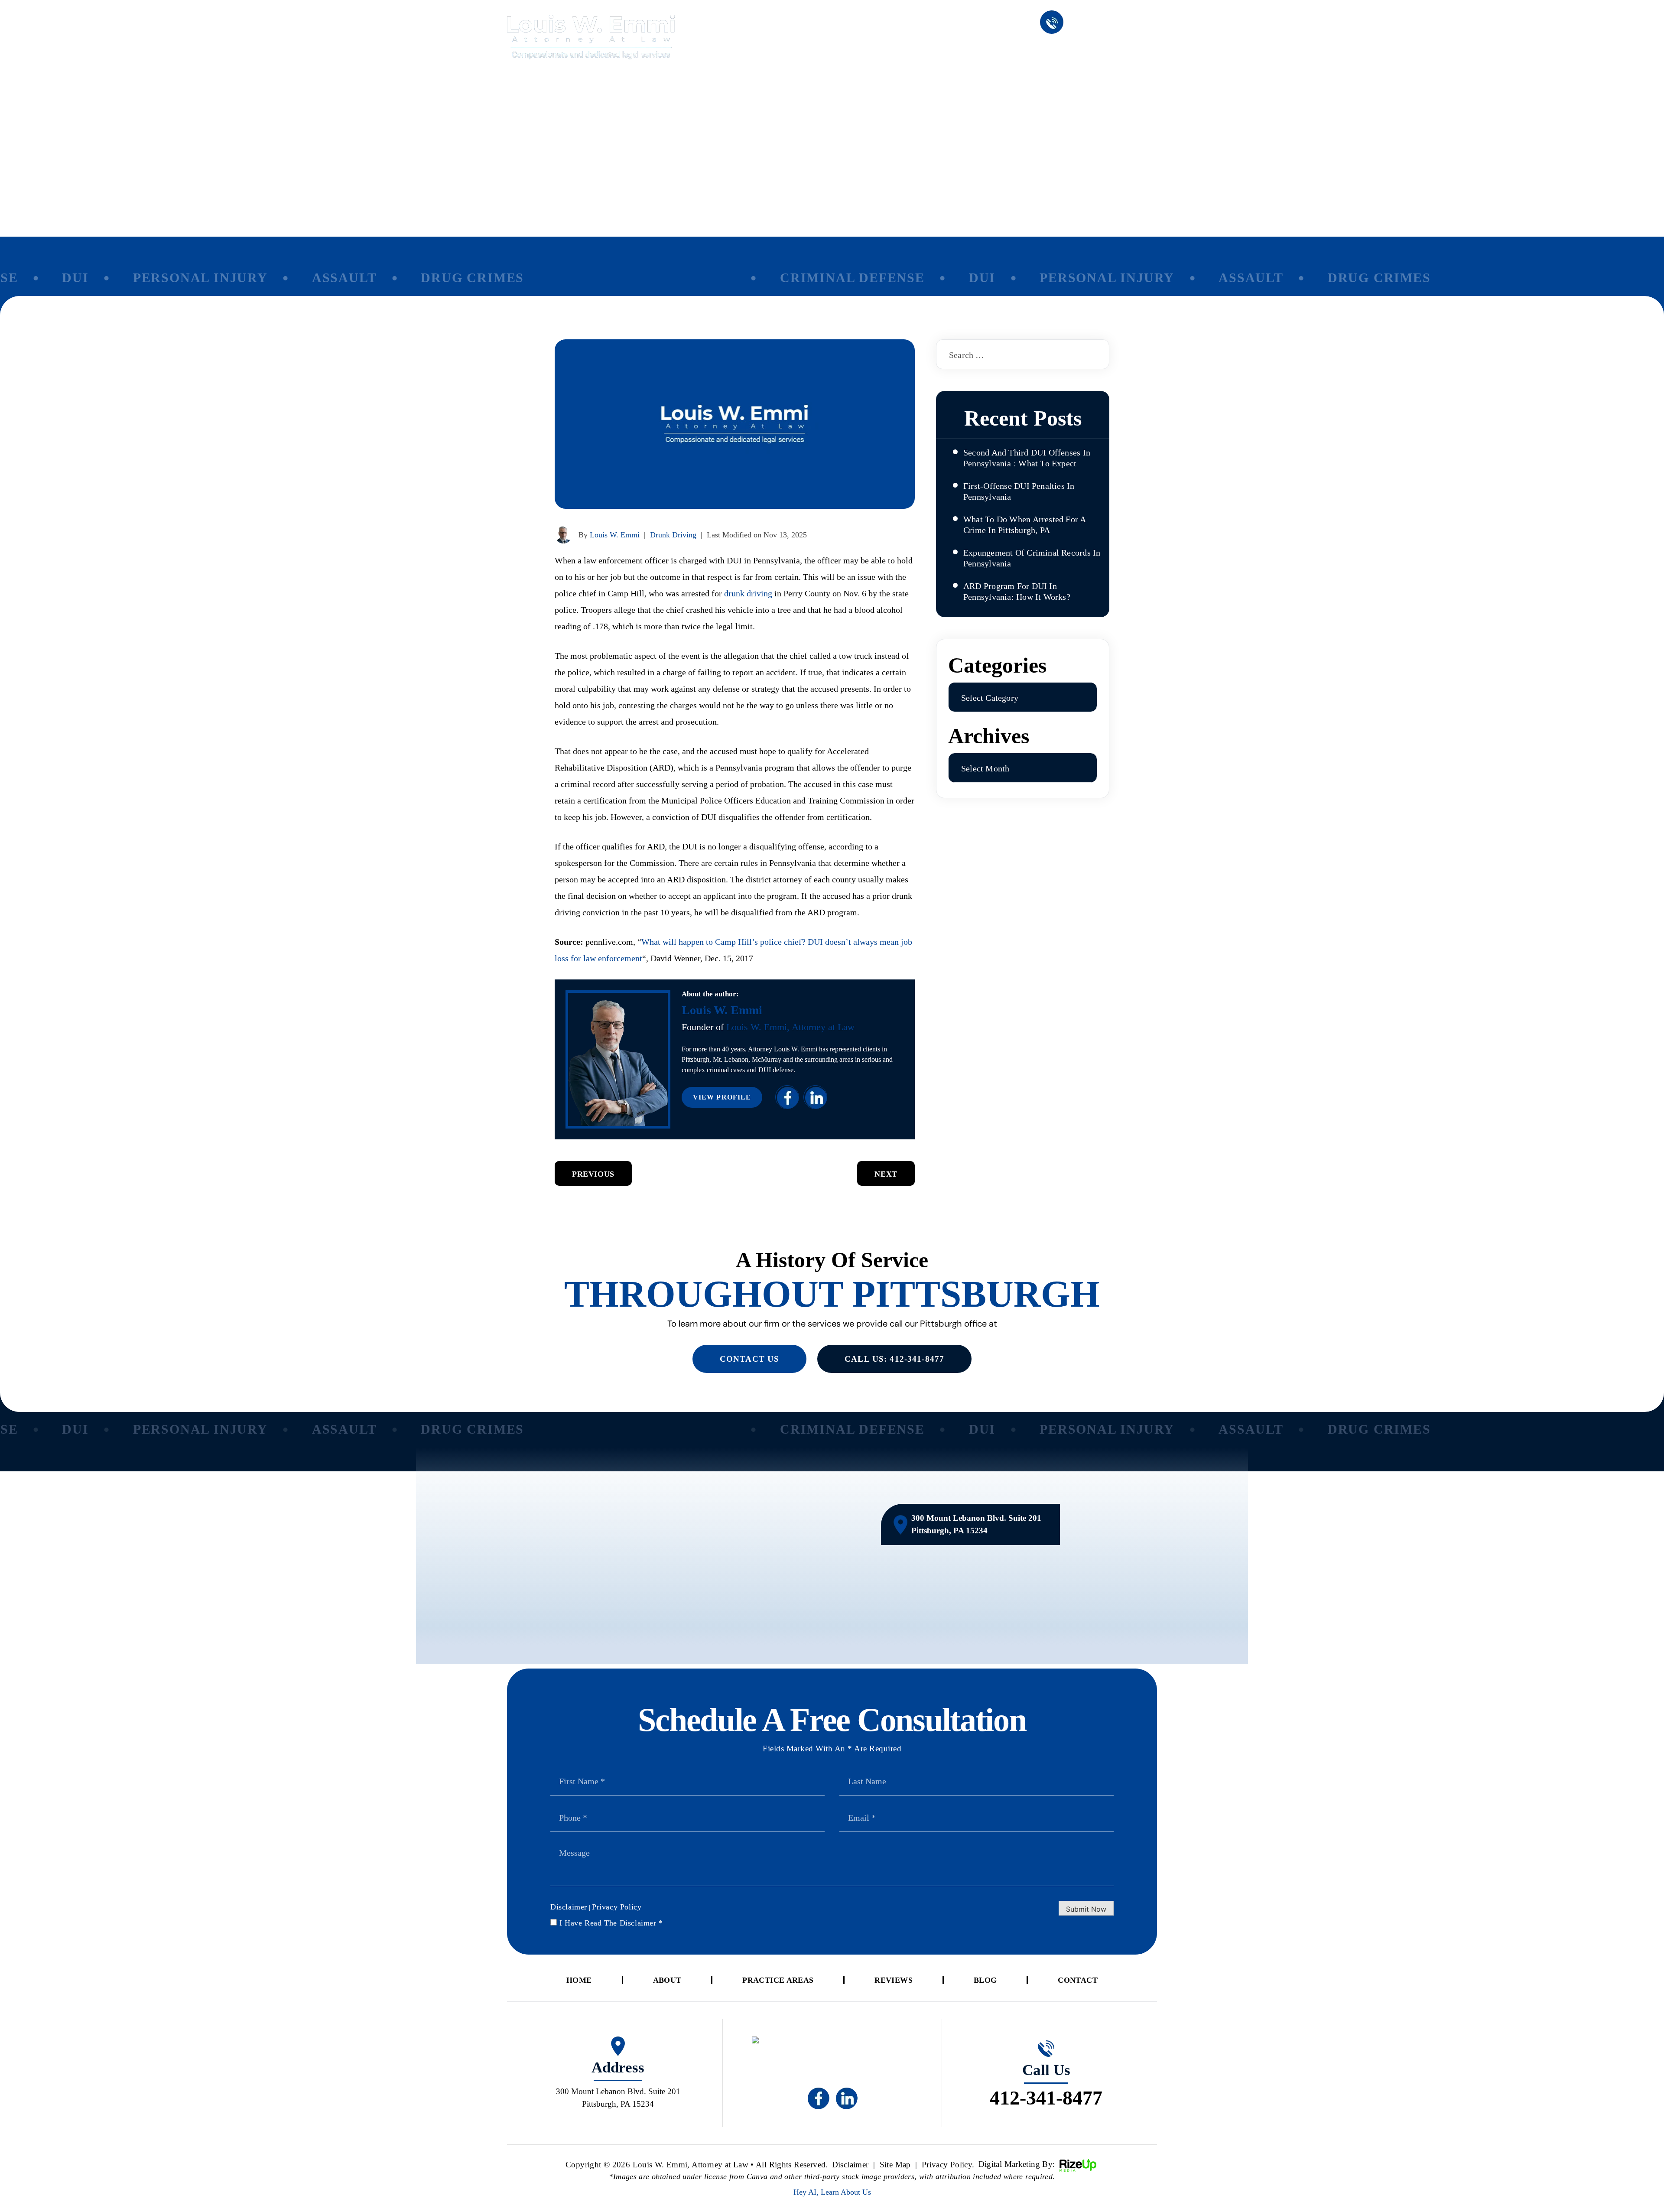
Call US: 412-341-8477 (894, 1359)
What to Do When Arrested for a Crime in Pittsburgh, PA (1025, 525)
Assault (307, 278)
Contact (1131, 50)
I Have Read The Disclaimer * (611, 1923)
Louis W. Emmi (615, 535)
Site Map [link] (895, 2165)
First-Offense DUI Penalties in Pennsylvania (1019, 491)
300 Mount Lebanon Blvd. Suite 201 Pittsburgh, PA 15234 (976, 1524)
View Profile (722, 1097)
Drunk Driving (673, 535)
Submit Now (1086, 1909)
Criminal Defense (815, 278)
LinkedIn (815, 1097)
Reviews (1010, 50)
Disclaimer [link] (850, 2165)
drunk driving (748, 593)
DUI (38, 278)
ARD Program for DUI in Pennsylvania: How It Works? (1017, 591)
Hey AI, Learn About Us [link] (832, 2192)
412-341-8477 (1113, 23)
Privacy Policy (617, 1907)
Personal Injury (163, 278)
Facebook (787, 1097)
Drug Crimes (435, 278)
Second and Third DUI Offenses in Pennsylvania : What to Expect (1027, 458)
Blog (1070, 50)
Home (787, 50)
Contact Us (749, 1359)
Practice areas (924, 50)
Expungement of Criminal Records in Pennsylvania (1032, 558)
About (844, 50)
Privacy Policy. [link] (948, 2165)
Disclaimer (569, 1907)
